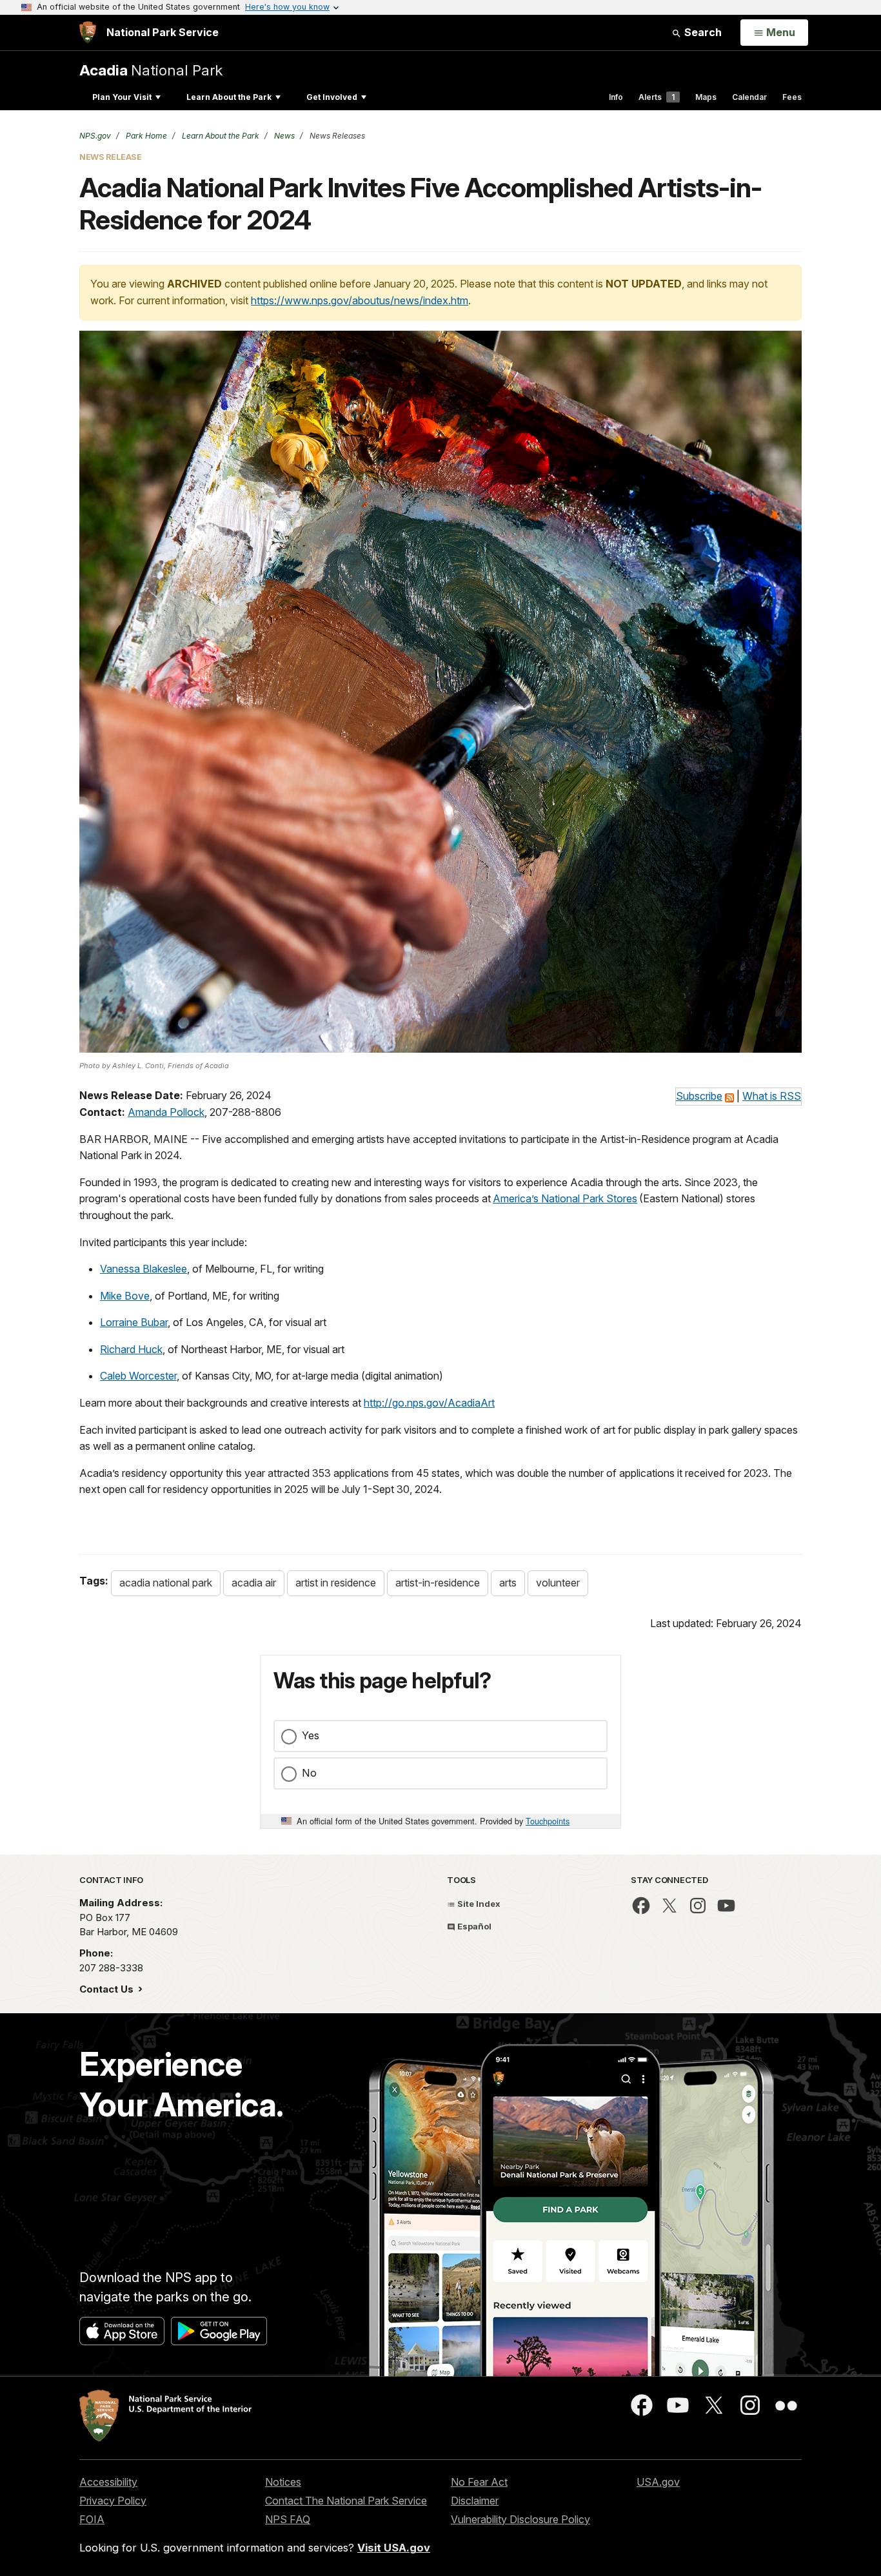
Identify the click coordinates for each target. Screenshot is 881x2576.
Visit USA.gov (394, 2548)
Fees (792, 97)
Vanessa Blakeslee (144, 1269)
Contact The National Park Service (346, 2501)
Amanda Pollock (166, 1112)
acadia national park (166, 1583)
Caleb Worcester (138, 1376)
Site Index (478, 1904)
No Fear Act (479, 2482)
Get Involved (332, 97)
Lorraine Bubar (134, 1322)
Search (702, 32)
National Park (151, 70)
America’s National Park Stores (565, 1198)
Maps (706, 97)
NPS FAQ (288, 2519)
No (309, 1773)
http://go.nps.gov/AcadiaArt (429, 1403)
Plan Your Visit (122, 97)
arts (508, 1583)
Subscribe (699, 1096)
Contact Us (108, 1989)
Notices (283, 2482)
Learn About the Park (229, 97)
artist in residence (336, 1583)
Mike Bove (125, 1296)
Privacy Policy (113, 2501)
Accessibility (108, 2482)
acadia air (254, 1583)
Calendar (749, 97)
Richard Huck (131, 1349)
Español (473, 1926)
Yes (311, 1735)
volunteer (558, 1583)
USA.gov (658, 2482)
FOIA (92, 2519)
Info (616, 97)
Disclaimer (475, 2501)
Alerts (657, 97)
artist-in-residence (438, 1583)
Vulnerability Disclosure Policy (520, 2519)
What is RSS (772, 1096)
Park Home (145, 136)
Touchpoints (548, 1821)
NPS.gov (95, 136)
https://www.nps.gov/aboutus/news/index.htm (360, 300)
